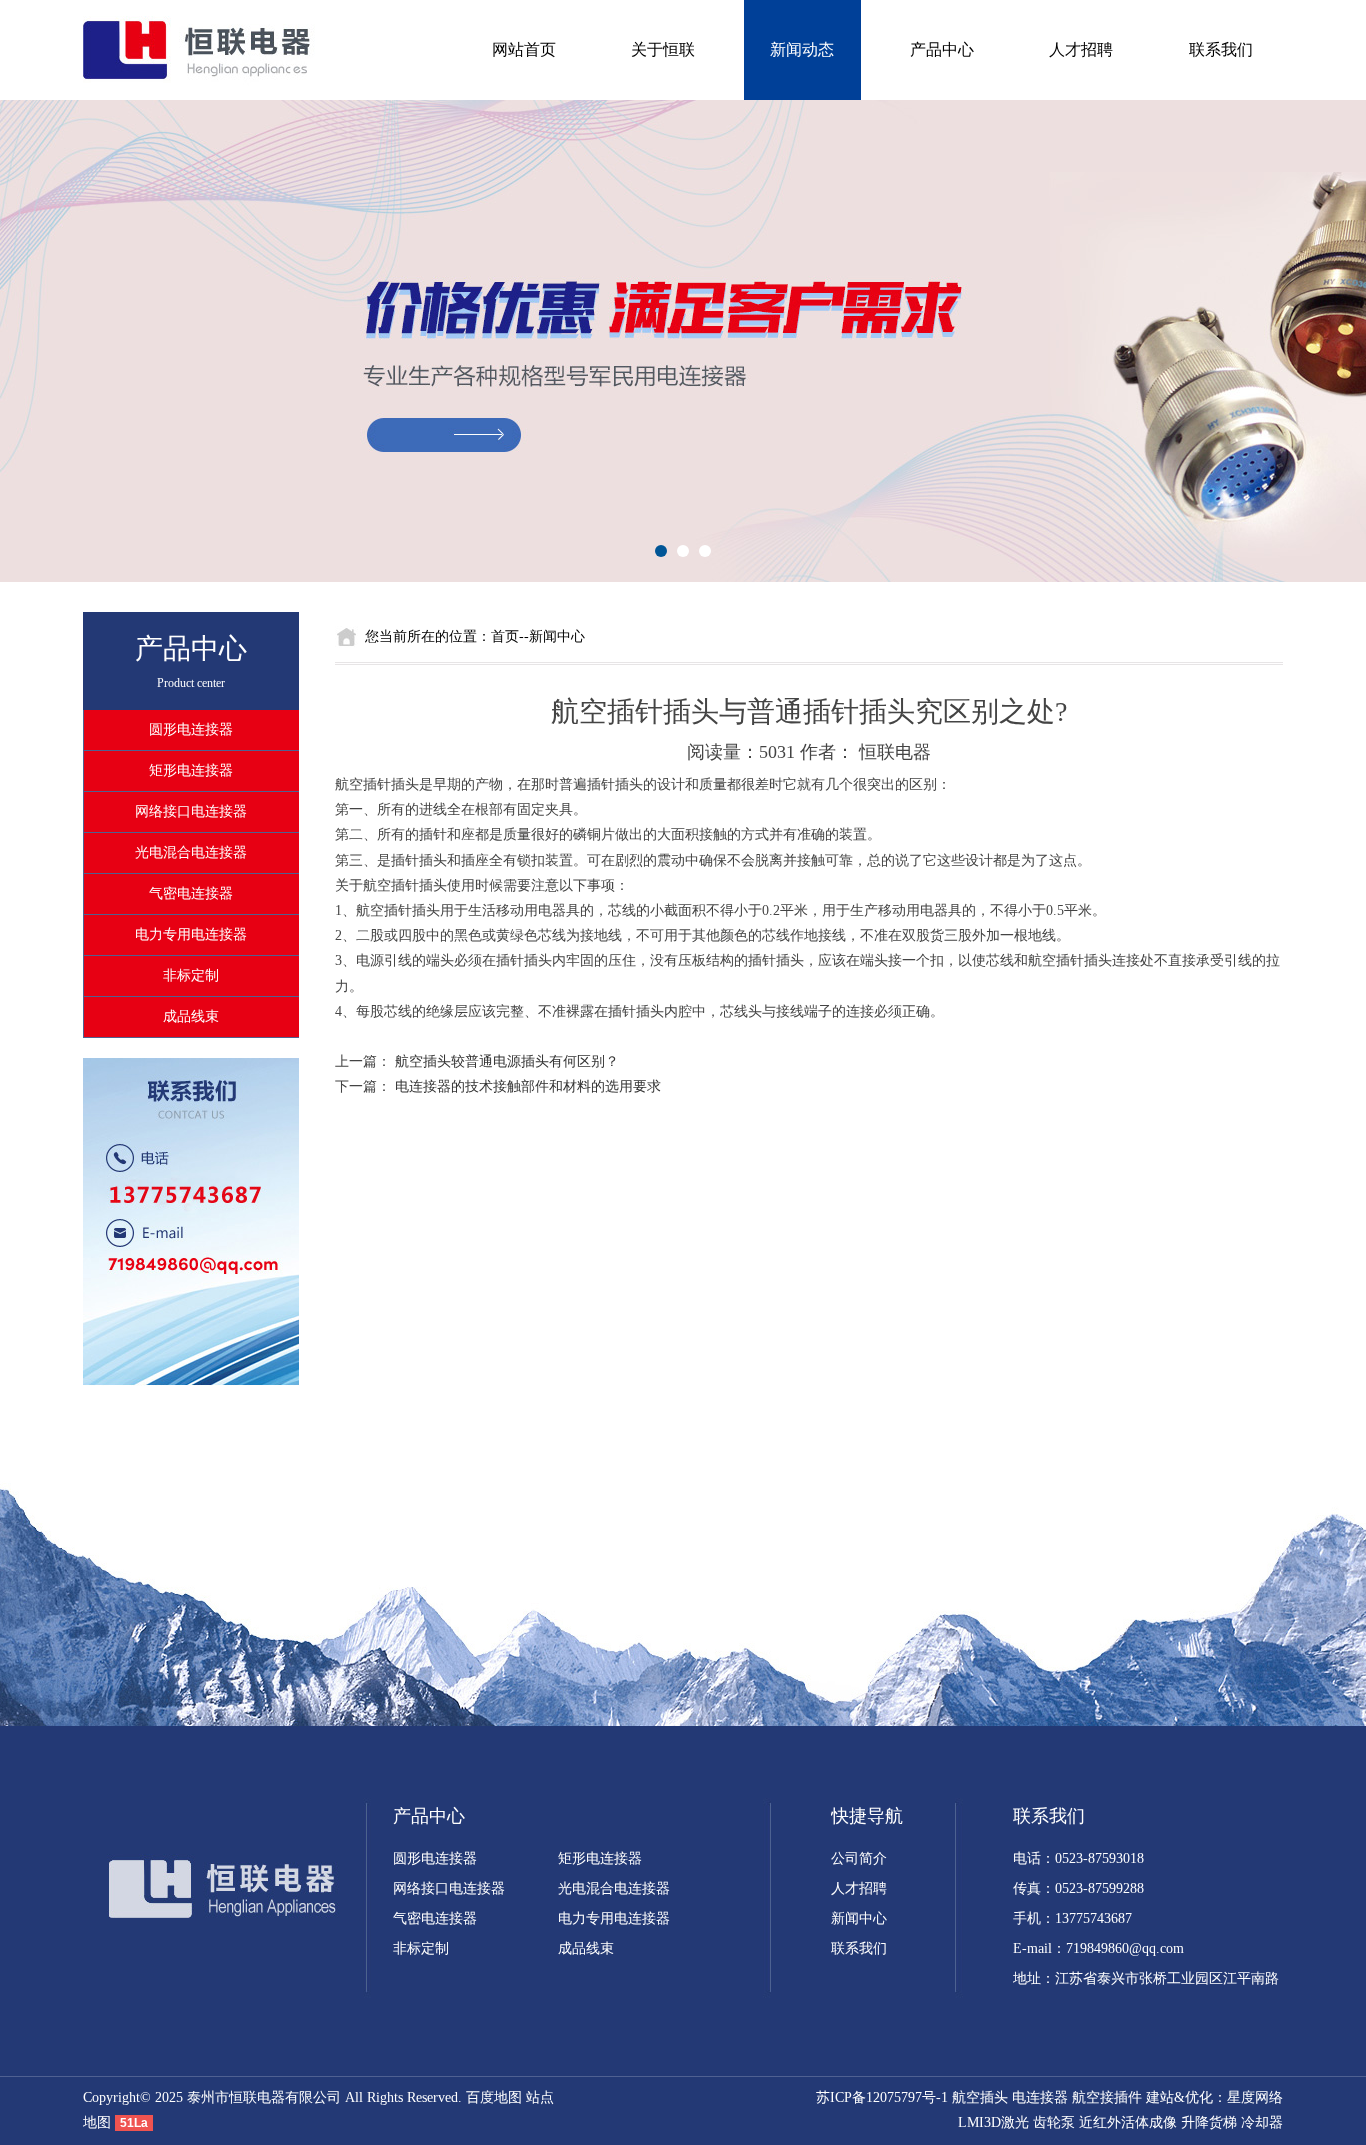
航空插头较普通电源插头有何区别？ (507, 1061)
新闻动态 (802, 49)
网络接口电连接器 (191, 811)
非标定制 (191, 975)
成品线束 (191, 1016)
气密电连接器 (191, 893)
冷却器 (1262, 2122)
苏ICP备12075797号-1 (882, 2097)
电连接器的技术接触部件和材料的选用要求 (528, 1086)
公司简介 (859, 1858)
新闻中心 (859, 1918)
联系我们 (1221, 49)
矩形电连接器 (191, 770)
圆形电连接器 (191, 729)
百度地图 (494, 2097)
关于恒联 (663, 49)
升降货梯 (1209, 2122)
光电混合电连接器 (191, 852)
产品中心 (942, 49)
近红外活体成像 (1128, 2122)
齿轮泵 (1054, 2122)
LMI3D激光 (993, 2122)
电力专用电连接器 (191, 934)
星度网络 (1255, 2097)
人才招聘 (1081, 49)
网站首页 (524, 49)
